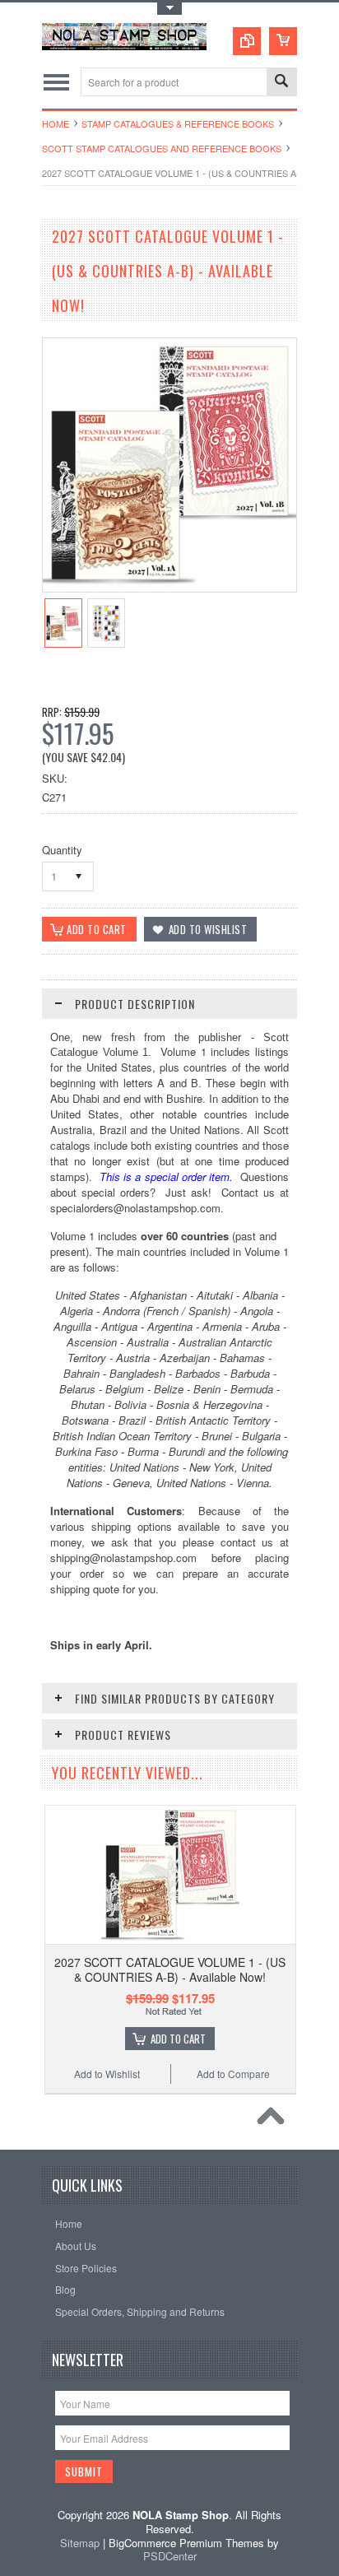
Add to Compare (233, 2074)
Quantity (62, 850)
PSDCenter (170, 2556)
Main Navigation (56, 82)
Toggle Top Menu (169, 9)
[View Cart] (283, 41)
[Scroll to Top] (275, 2120)
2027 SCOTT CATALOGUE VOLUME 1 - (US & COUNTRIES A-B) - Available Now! (170, 1969)
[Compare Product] (247, 41)
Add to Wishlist (107, 2074)
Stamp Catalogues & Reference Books (178, 123)
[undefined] (169, 587)
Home (56, 123)
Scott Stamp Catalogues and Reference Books (162, 148)
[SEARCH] (281, 83)
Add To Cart (178, 2039)
